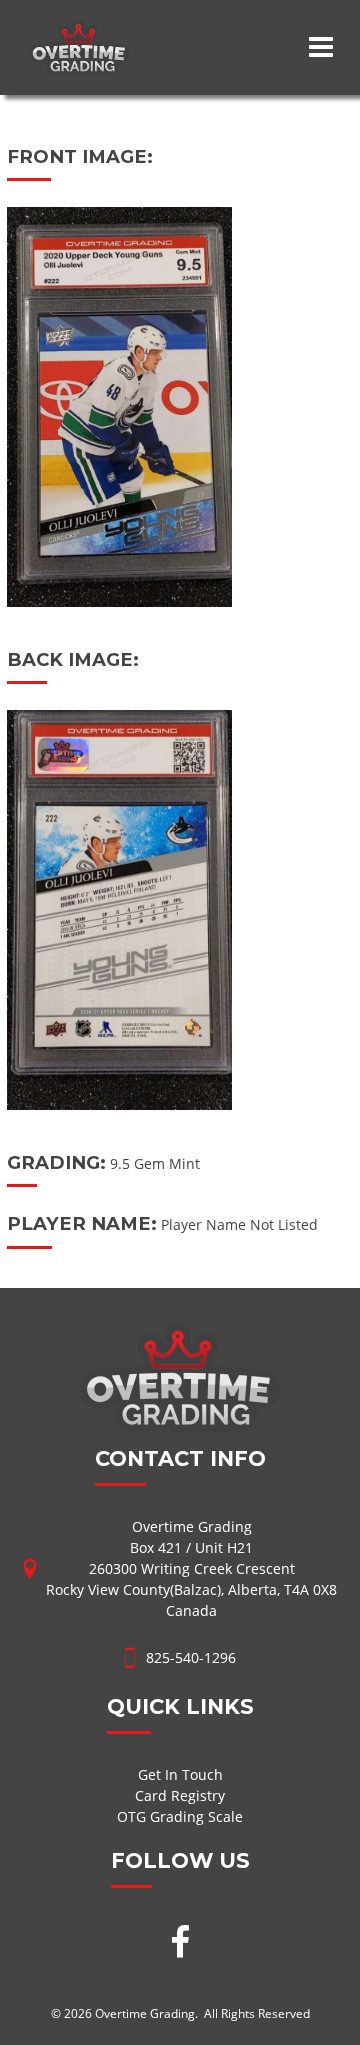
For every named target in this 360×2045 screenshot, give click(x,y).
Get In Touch (180, 1774)
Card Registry (180, 1795)
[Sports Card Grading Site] (79, 30)
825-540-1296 (191, 1657)
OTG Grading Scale (180, 1816)
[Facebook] (180, 1944)
